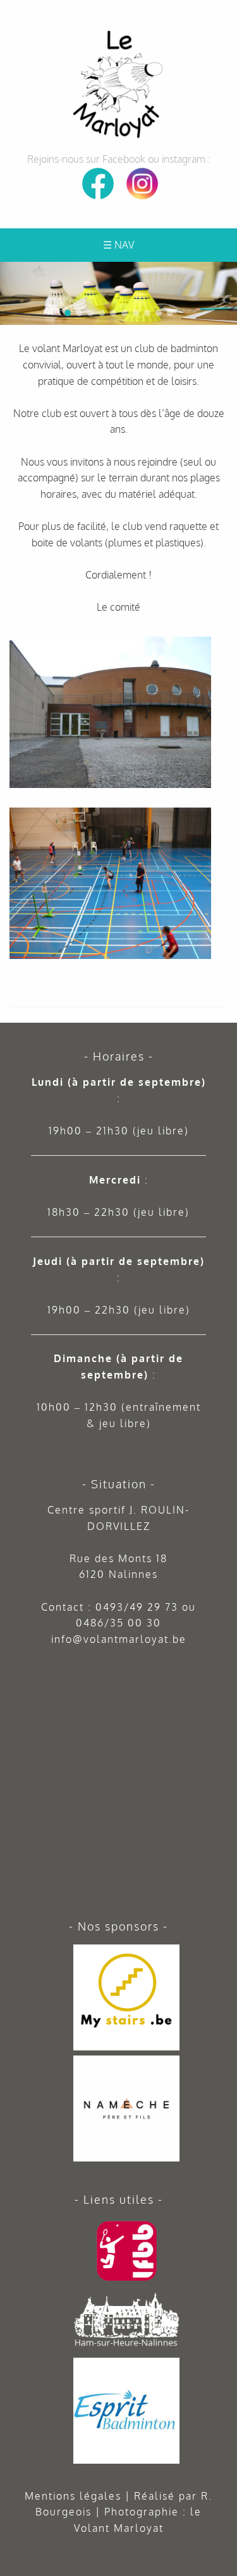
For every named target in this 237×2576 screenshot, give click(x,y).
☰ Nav (118, 245)
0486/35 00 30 (118, 1623)
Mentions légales (73, 2496)
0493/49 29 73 (137, 1607)
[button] (225, 274)
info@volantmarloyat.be (119, 1639)
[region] (118, 293)
